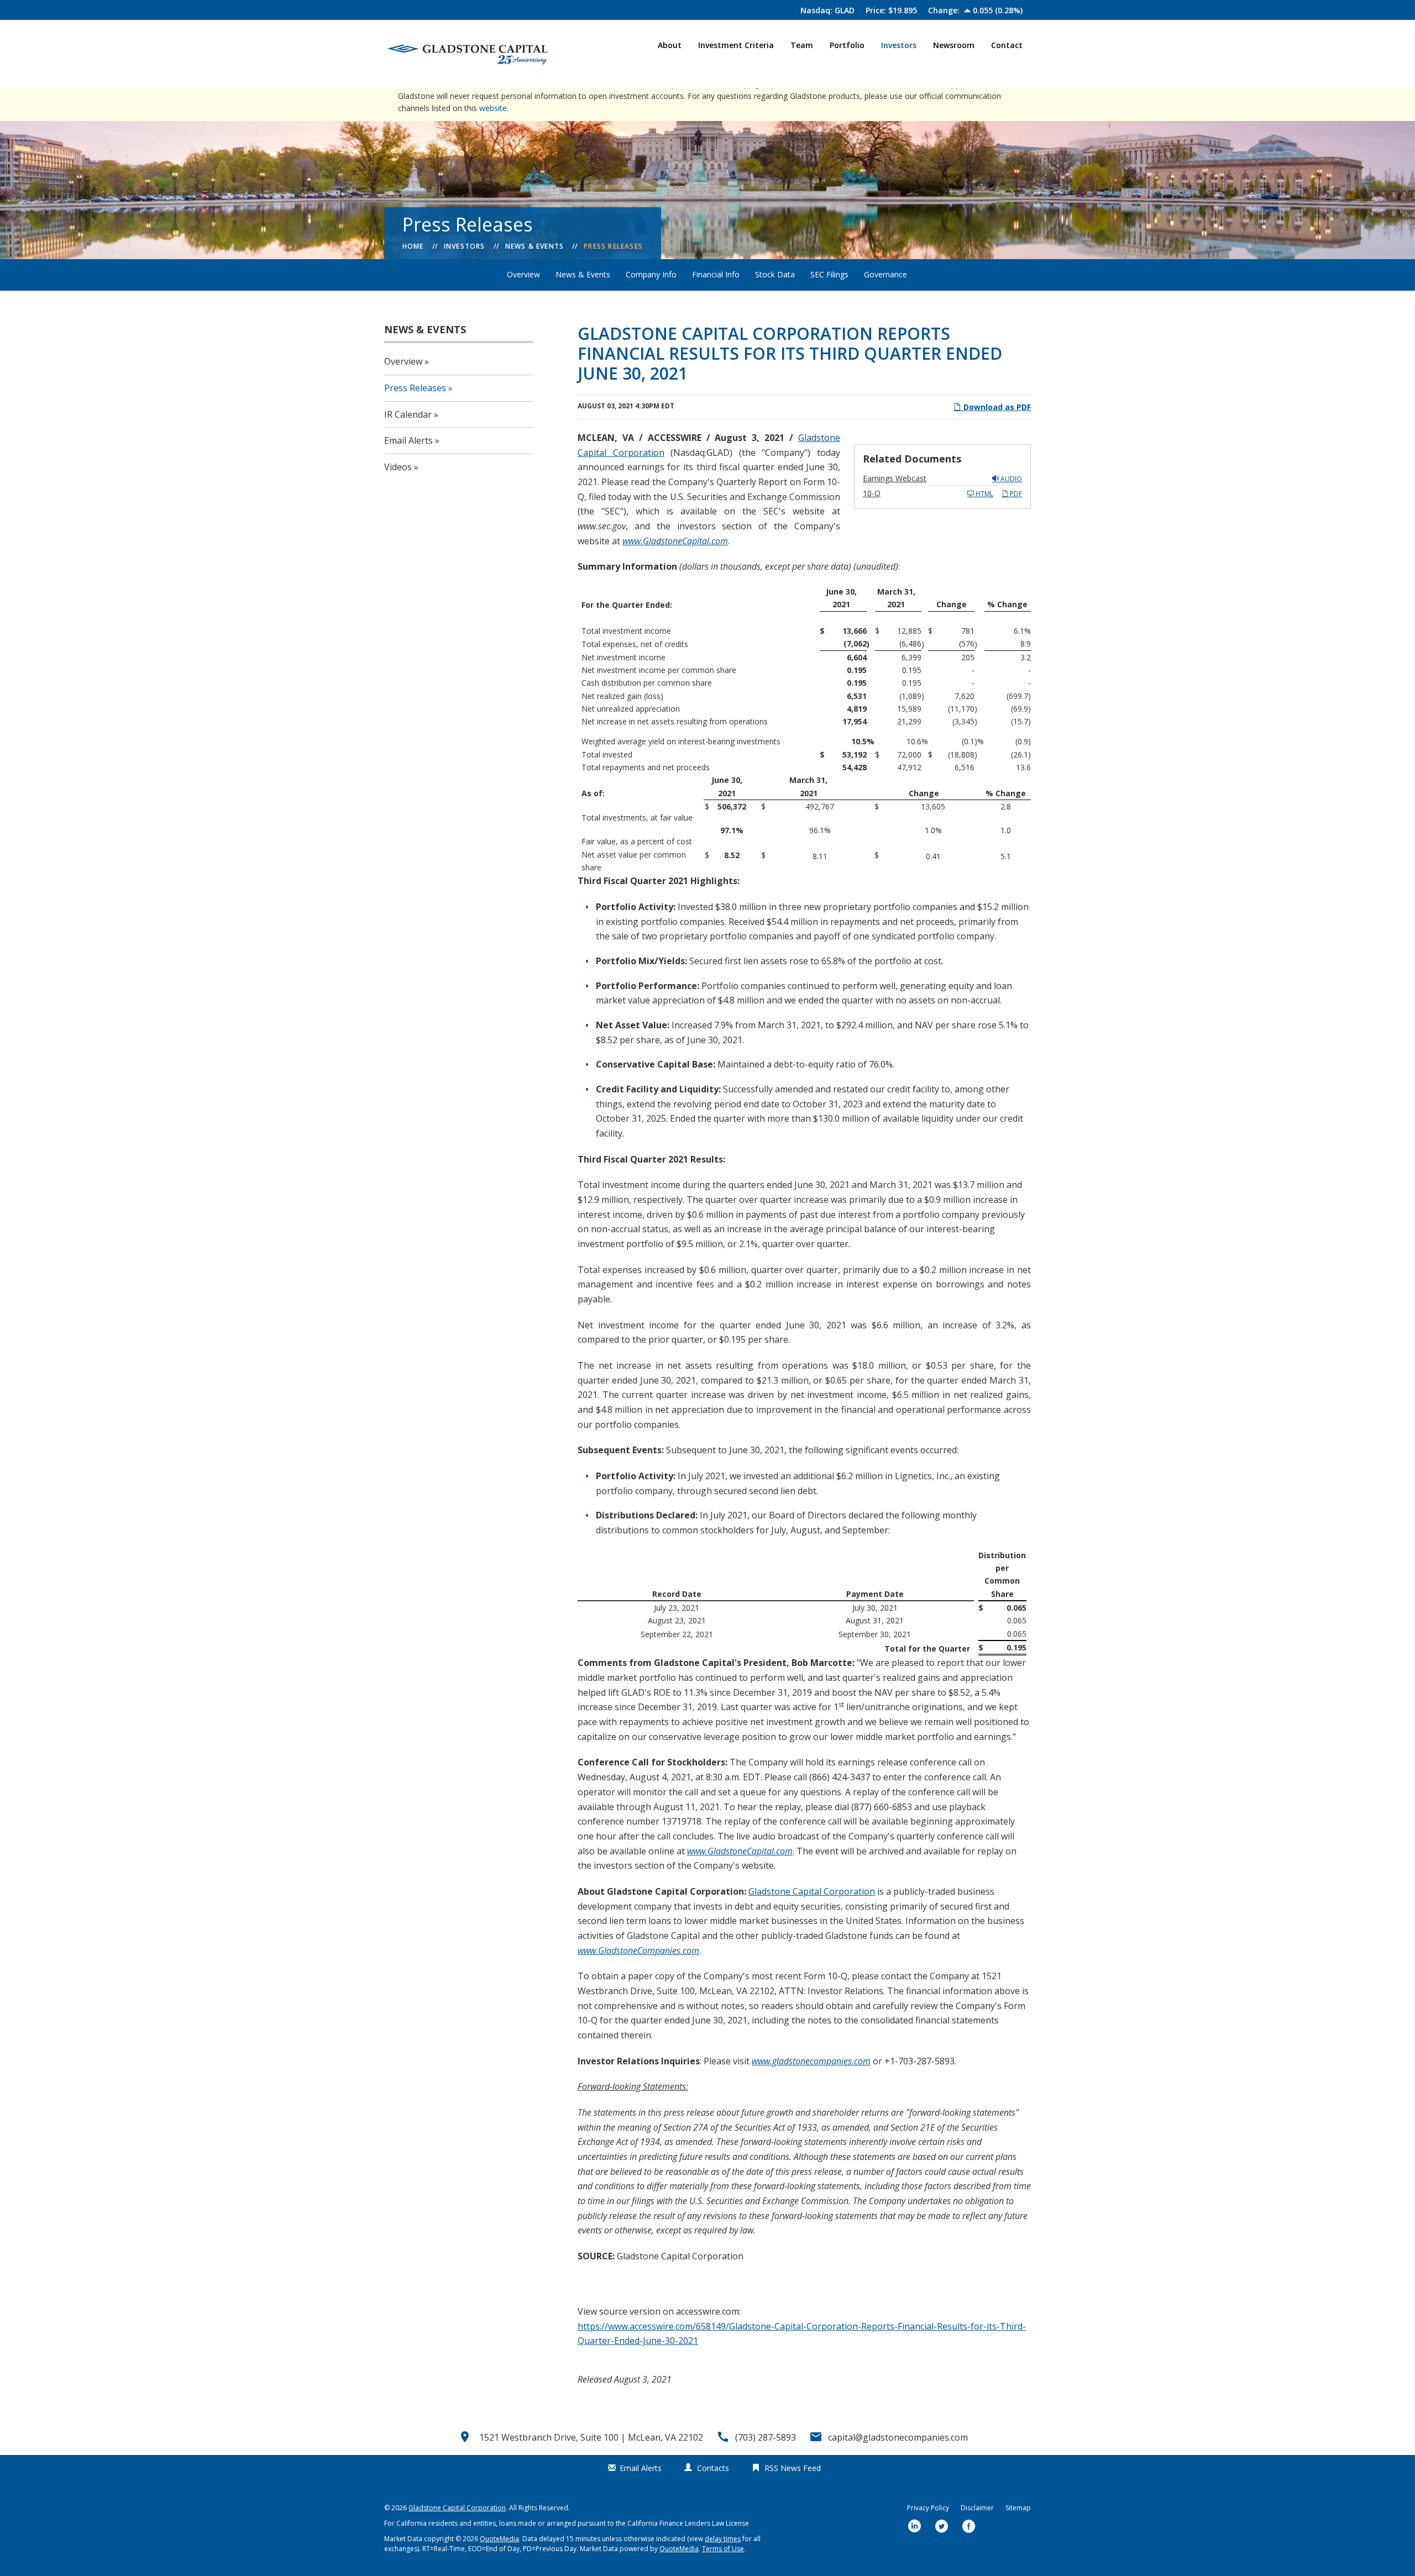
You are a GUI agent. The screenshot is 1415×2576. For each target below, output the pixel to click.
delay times (723, 2539)
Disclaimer (977, 2508)
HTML (984, 494)
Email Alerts (408, 440)
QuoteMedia (499, 2539)
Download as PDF (996, 407)
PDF (1015, 494)
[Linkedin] (915, 2527)
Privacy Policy (928, 2508)
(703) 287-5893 (766, 2437)
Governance (885, 274)
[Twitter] (942, 2527)
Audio (1010, 479)
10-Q (872, 493)
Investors (899, 45)
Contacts (713, 2468)
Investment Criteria (736, 45)
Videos (398, 467)
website (493, 108)
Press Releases (613, 246)
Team (802, 45)
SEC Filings (829, 274)
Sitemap (1018, 2508)
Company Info (651, 274)
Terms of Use (723, 2549)
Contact (1007, 45)
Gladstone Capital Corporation (812, 1891)
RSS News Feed (793, 2468)
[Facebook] (969, 2527)
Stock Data (775, 274)
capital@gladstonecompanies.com (898, 2437)
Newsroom (954, 45)
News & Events (535, 246)
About (670, 45)
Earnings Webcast (895, 478)
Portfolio (847, 45)
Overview (523, 274)
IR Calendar (408, 414)
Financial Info (716, 274)
